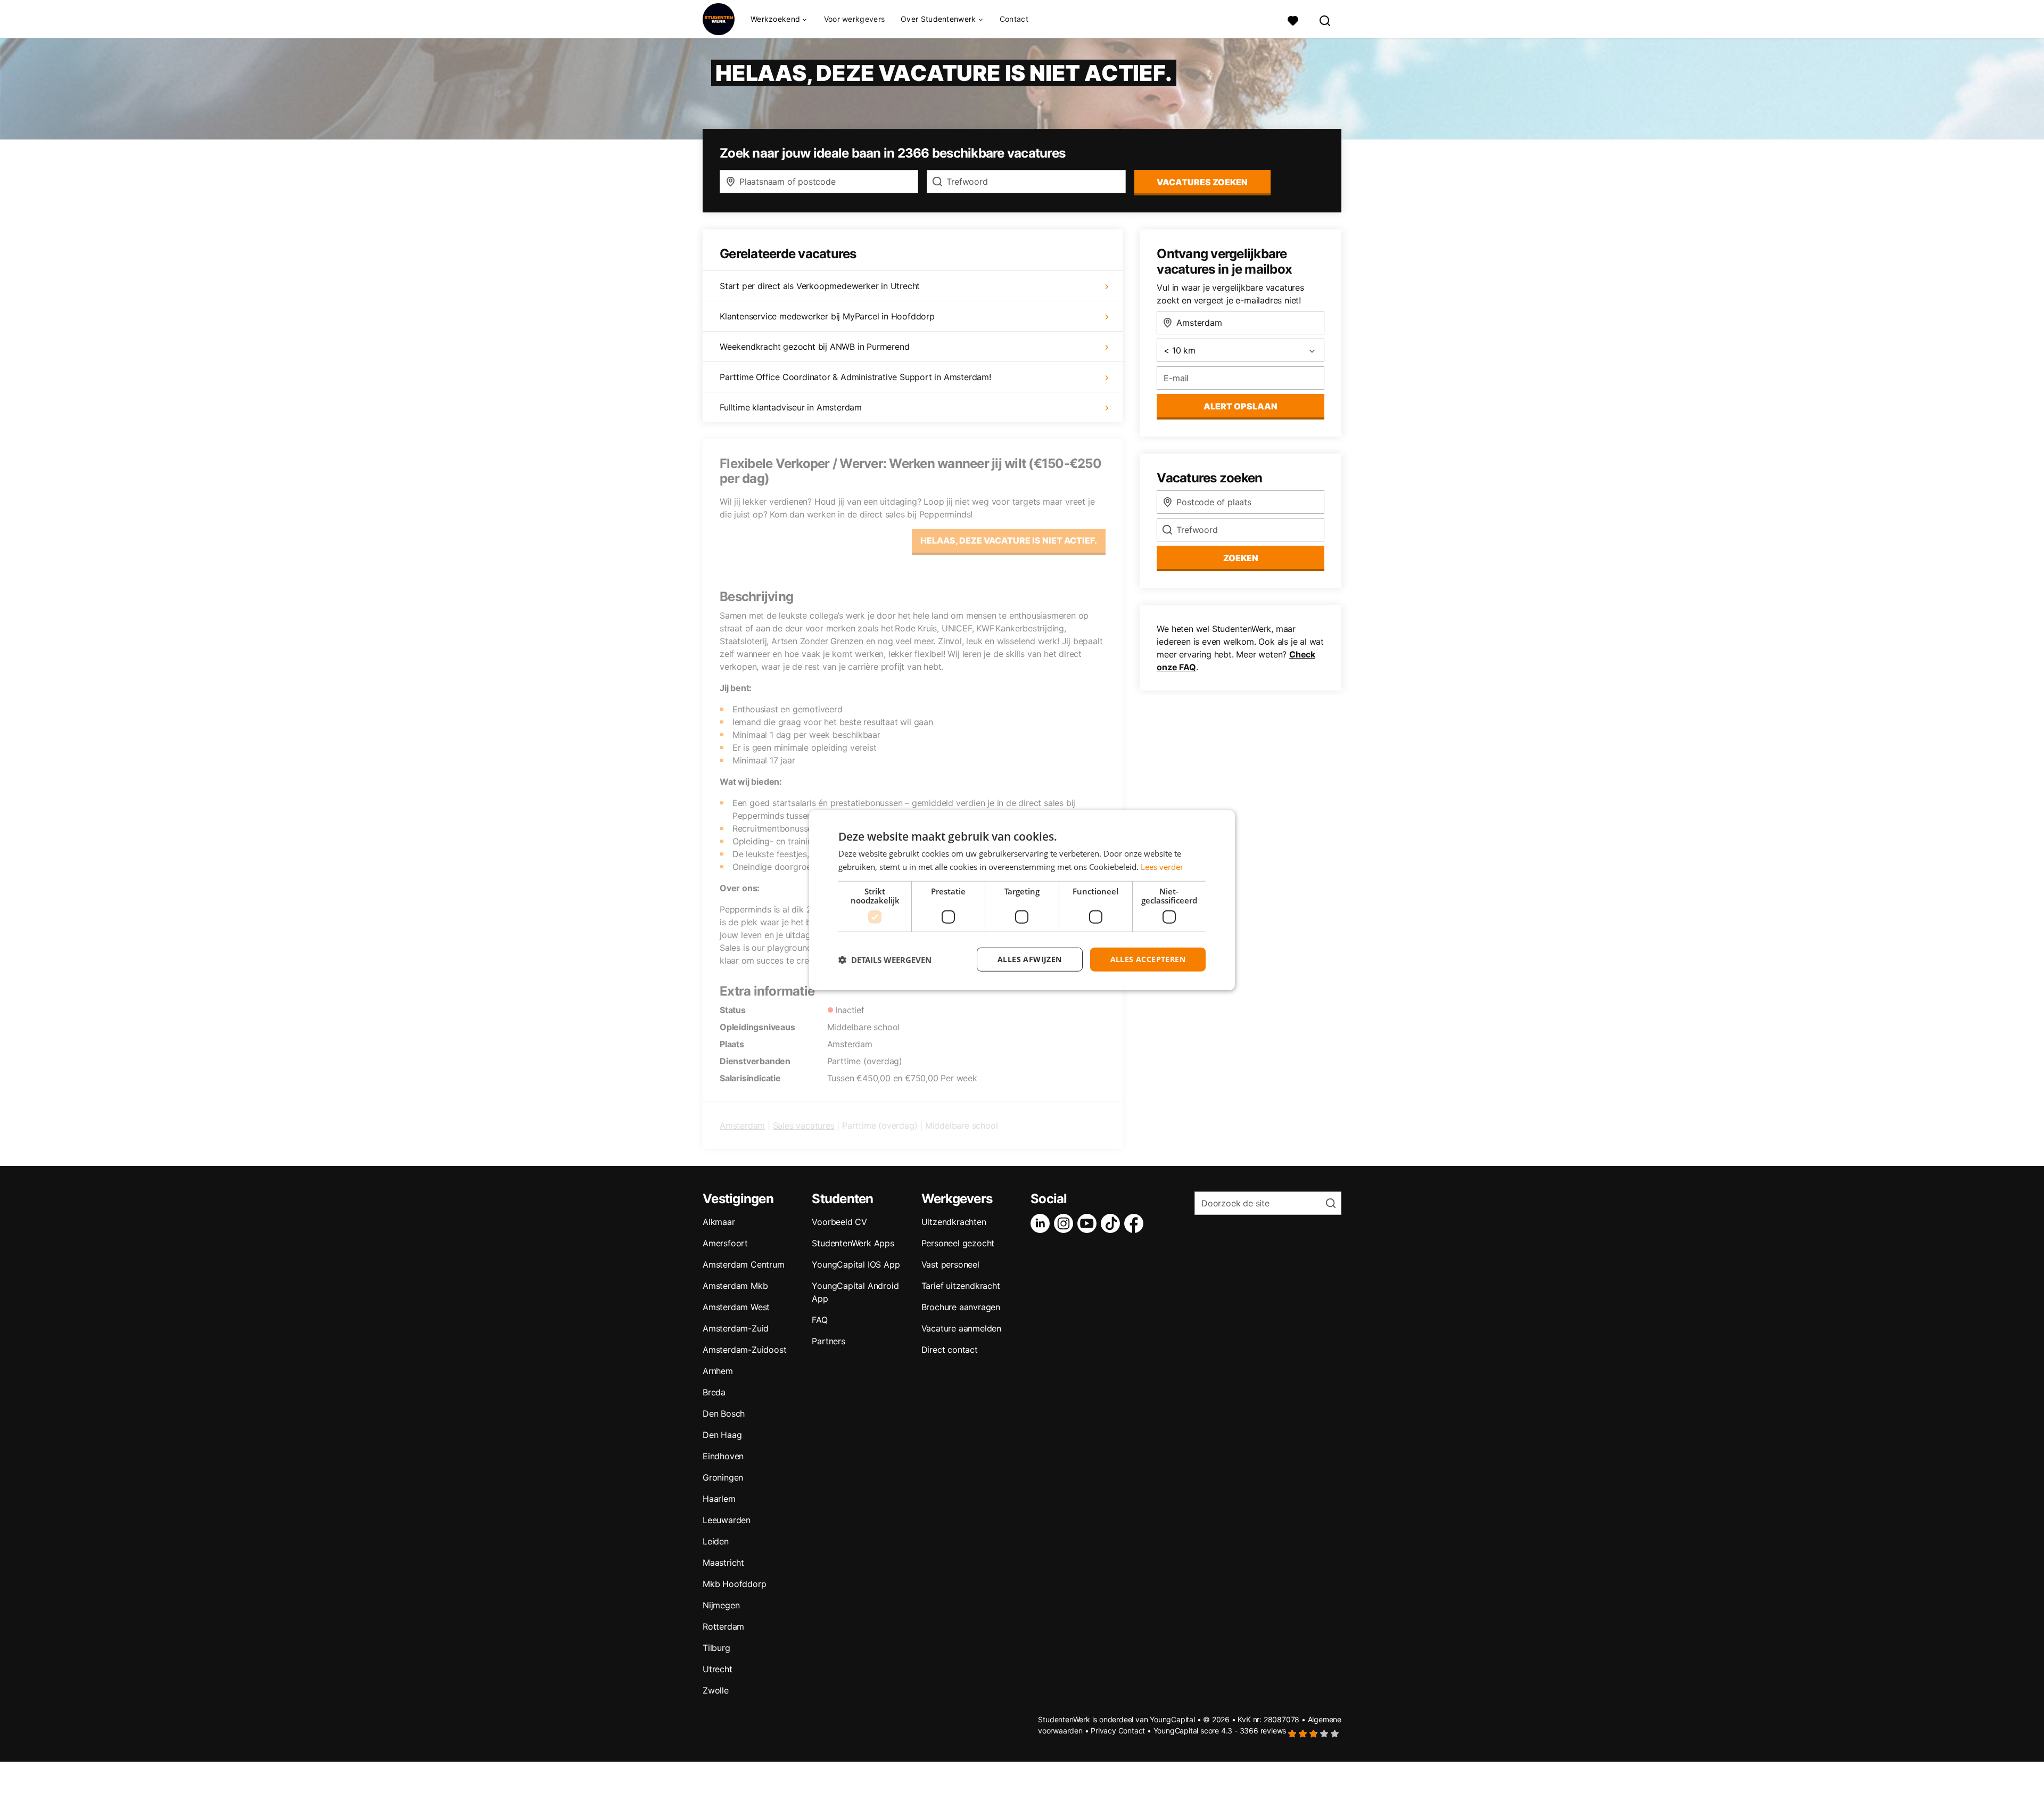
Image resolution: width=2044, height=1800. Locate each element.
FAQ (819, 1320)
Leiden (716, 1541)
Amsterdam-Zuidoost (744, 1350)
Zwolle (716, 1690)
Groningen (723, 1477)
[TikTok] (1112, 1223)
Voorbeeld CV (839, 1222)
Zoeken (1241, 558)
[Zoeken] (1325, 19)
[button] (885, 959)
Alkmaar (719, 1222)
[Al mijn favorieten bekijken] (1293, 19)
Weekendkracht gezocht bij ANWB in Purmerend (814, 347)
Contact (1014, 19)
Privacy (1103, 1731)
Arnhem (718, 1371)
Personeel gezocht (958, 1243)
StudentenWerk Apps (853, 1243)
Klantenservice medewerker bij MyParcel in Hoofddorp (827, 316)
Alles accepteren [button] (1148, 959)
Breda (714, 1392)
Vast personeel (950, 1264)
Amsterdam (742, 1125)
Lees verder (1162, 866)
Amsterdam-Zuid (736, 1328)
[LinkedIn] (1042, 1223)
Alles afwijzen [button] (1030, 959)
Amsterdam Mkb (735, 1286)
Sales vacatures (804, 1125)
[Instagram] (1066, 1223)
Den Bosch (724, 1413)
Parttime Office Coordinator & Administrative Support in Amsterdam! (855, 377)
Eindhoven (723, 1456)
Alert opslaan (1241, 406)
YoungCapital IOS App (856, 1264)
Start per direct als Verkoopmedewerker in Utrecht (820, 286)
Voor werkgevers (855, 19)
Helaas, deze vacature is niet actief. (1009, 540)
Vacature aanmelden (961, 1328)
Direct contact (950, 1350)
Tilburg (716, 1648)
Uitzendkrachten (954, 1222)
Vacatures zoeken (1202, 182)
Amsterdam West (736, 1307)
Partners (828, 1341)
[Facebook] (1136, 1223)
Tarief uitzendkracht (961, 1286)
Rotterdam (723, 1626)
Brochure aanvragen (961, 1307)
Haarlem (719, 1499)
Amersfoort (725, 1243)
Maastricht (723, 1563)
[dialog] (1022, 900)
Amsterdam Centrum (744, 1264)
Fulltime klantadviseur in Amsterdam (791, 407)
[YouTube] (1089, 1223)
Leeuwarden (727, 1520)
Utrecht (718, 1669)
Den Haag (722, 1435)
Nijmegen (721, 1605)
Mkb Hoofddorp (734, 1584)
